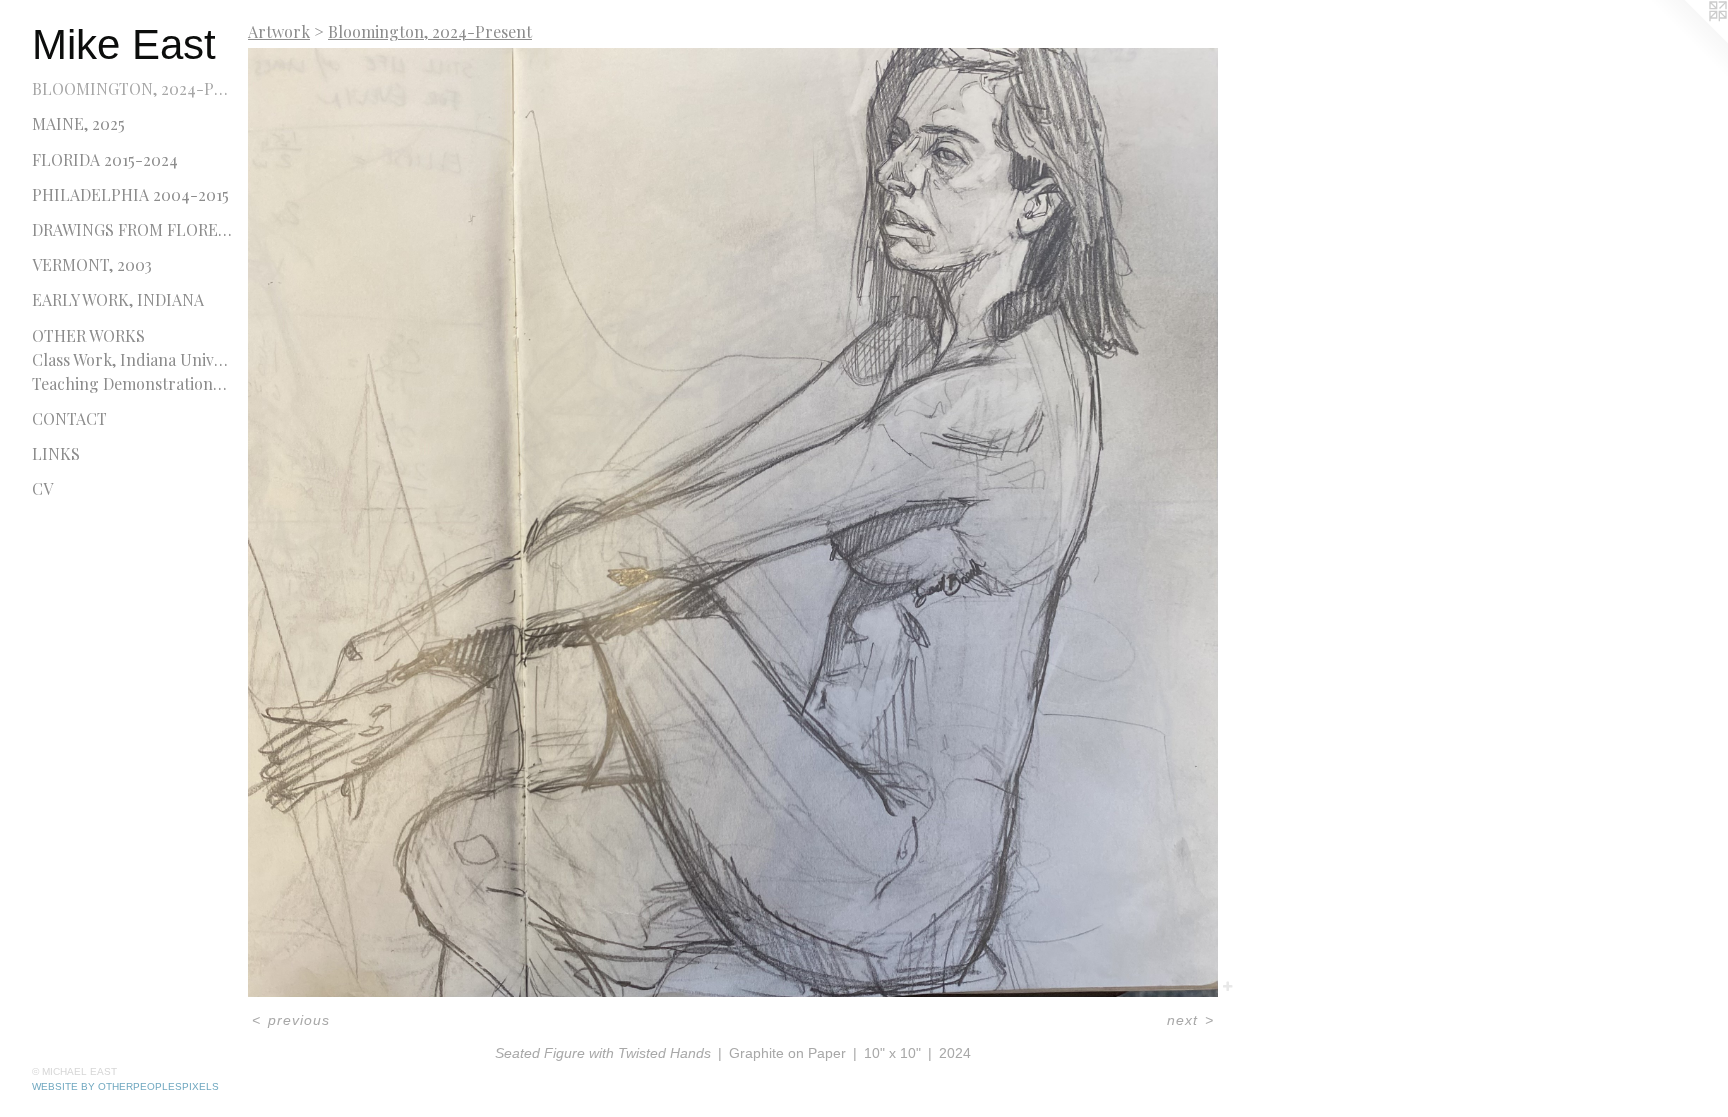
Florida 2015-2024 (105, 159)
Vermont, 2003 (92, 264)
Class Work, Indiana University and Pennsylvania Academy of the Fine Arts (132, 359)
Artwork (279, 31)
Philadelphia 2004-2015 (130, 194)
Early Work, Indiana (118, 299)
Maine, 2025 (78, 123)
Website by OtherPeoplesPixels (125, 1086)
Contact (69, 418)
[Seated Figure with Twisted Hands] (733, 522)
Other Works (88, 335)
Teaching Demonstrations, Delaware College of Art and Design (132, 383)
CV (42, 488)
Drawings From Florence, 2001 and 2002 (132, 229)
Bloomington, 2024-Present (132, 88)
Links (56, 453)
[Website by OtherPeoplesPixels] (1688, 40)
